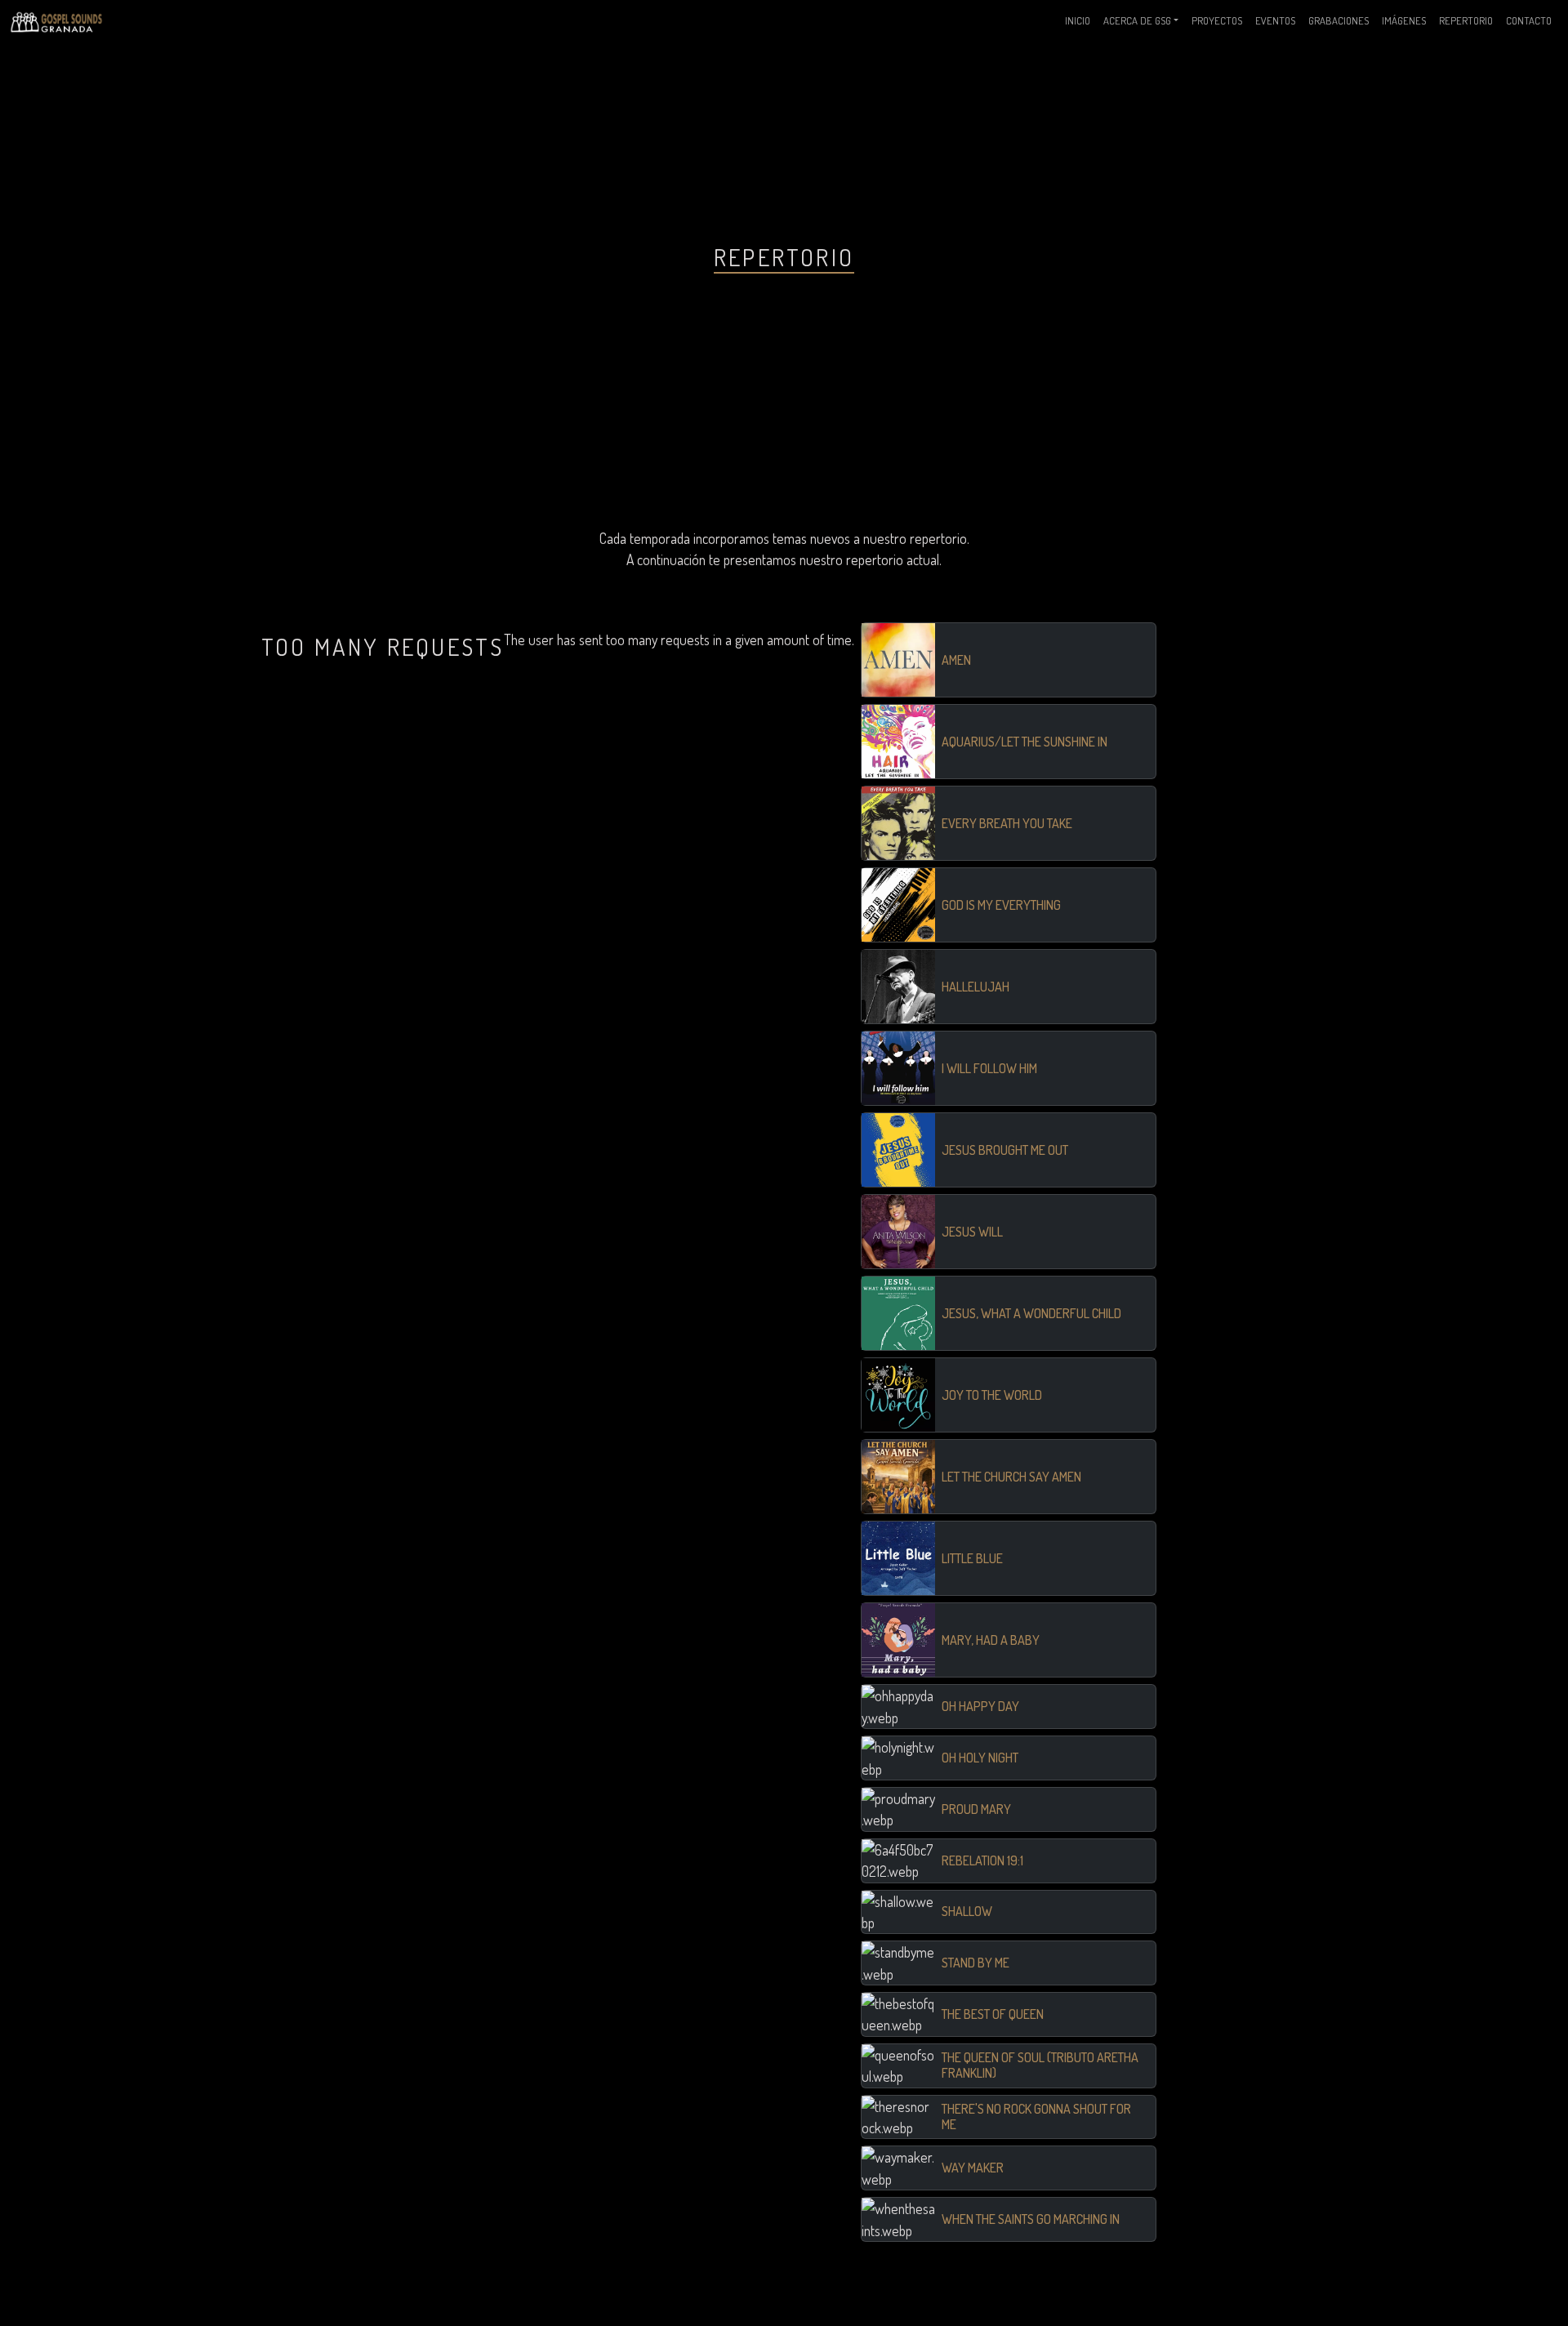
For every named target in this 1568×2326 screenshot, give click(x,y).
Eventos (1275, 20)
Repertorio (1466, 20)
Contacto (1529, 20)
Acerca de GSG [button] (1137, 20)
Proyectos (1217, 20)
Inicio (1078, 20)
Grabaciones (1339, 20)
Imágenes (1404, 20)
